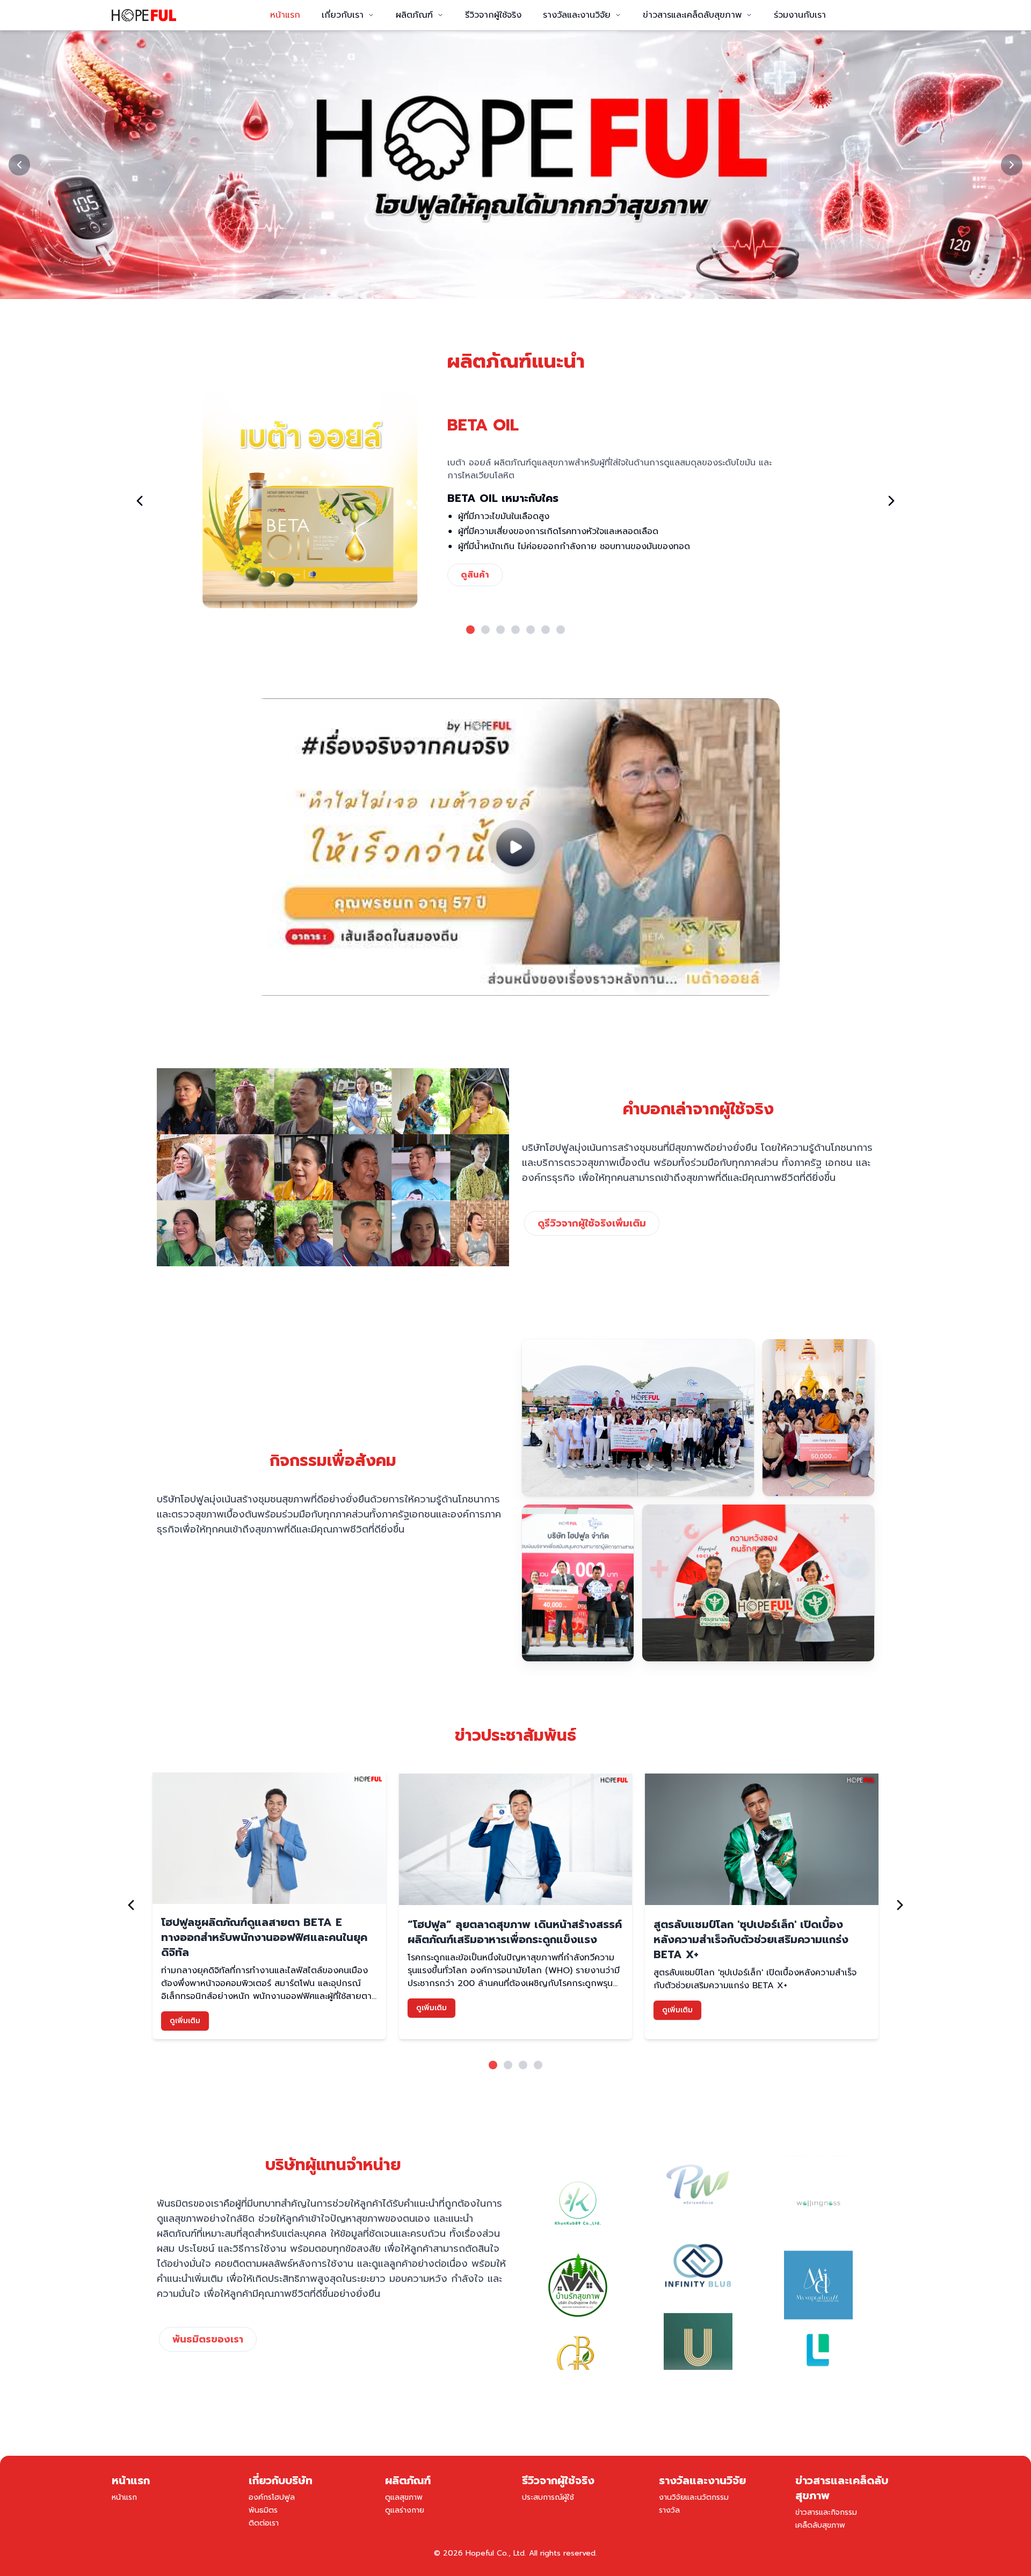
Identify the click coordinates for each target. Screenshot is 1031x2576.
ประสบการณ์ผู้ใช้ (548, 2497)
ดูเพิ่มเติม (185, 2021)
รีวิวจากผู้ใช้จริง (493, 15)
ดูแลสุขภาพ (404, 2497)
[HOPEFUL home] (144, 15)
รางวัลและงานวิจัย (577, 15)
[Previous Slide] (19, 165)
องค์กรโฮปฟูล (272, 2497)
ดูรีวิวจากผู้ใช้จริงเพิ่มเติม (592, 1223)
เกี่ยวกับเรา (343, 15)
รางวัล (669, 2510)
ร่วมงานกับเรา (800, 15)
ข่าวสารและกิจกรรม (826, 2512)
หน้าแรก (285, 15)
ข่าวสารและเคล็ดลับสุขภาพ (692, 15)
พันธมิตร (263, 2510)
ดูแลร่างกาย (405, 2510)
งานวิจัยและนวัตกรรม (694, 2497)
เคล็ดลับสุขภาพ (820, 2525)
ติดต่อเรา (264, 2523)
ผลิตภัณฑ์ (414, 15)
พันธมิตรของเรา (208, 2339)
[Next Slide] (1012, 165)
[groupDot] (470, 630)
